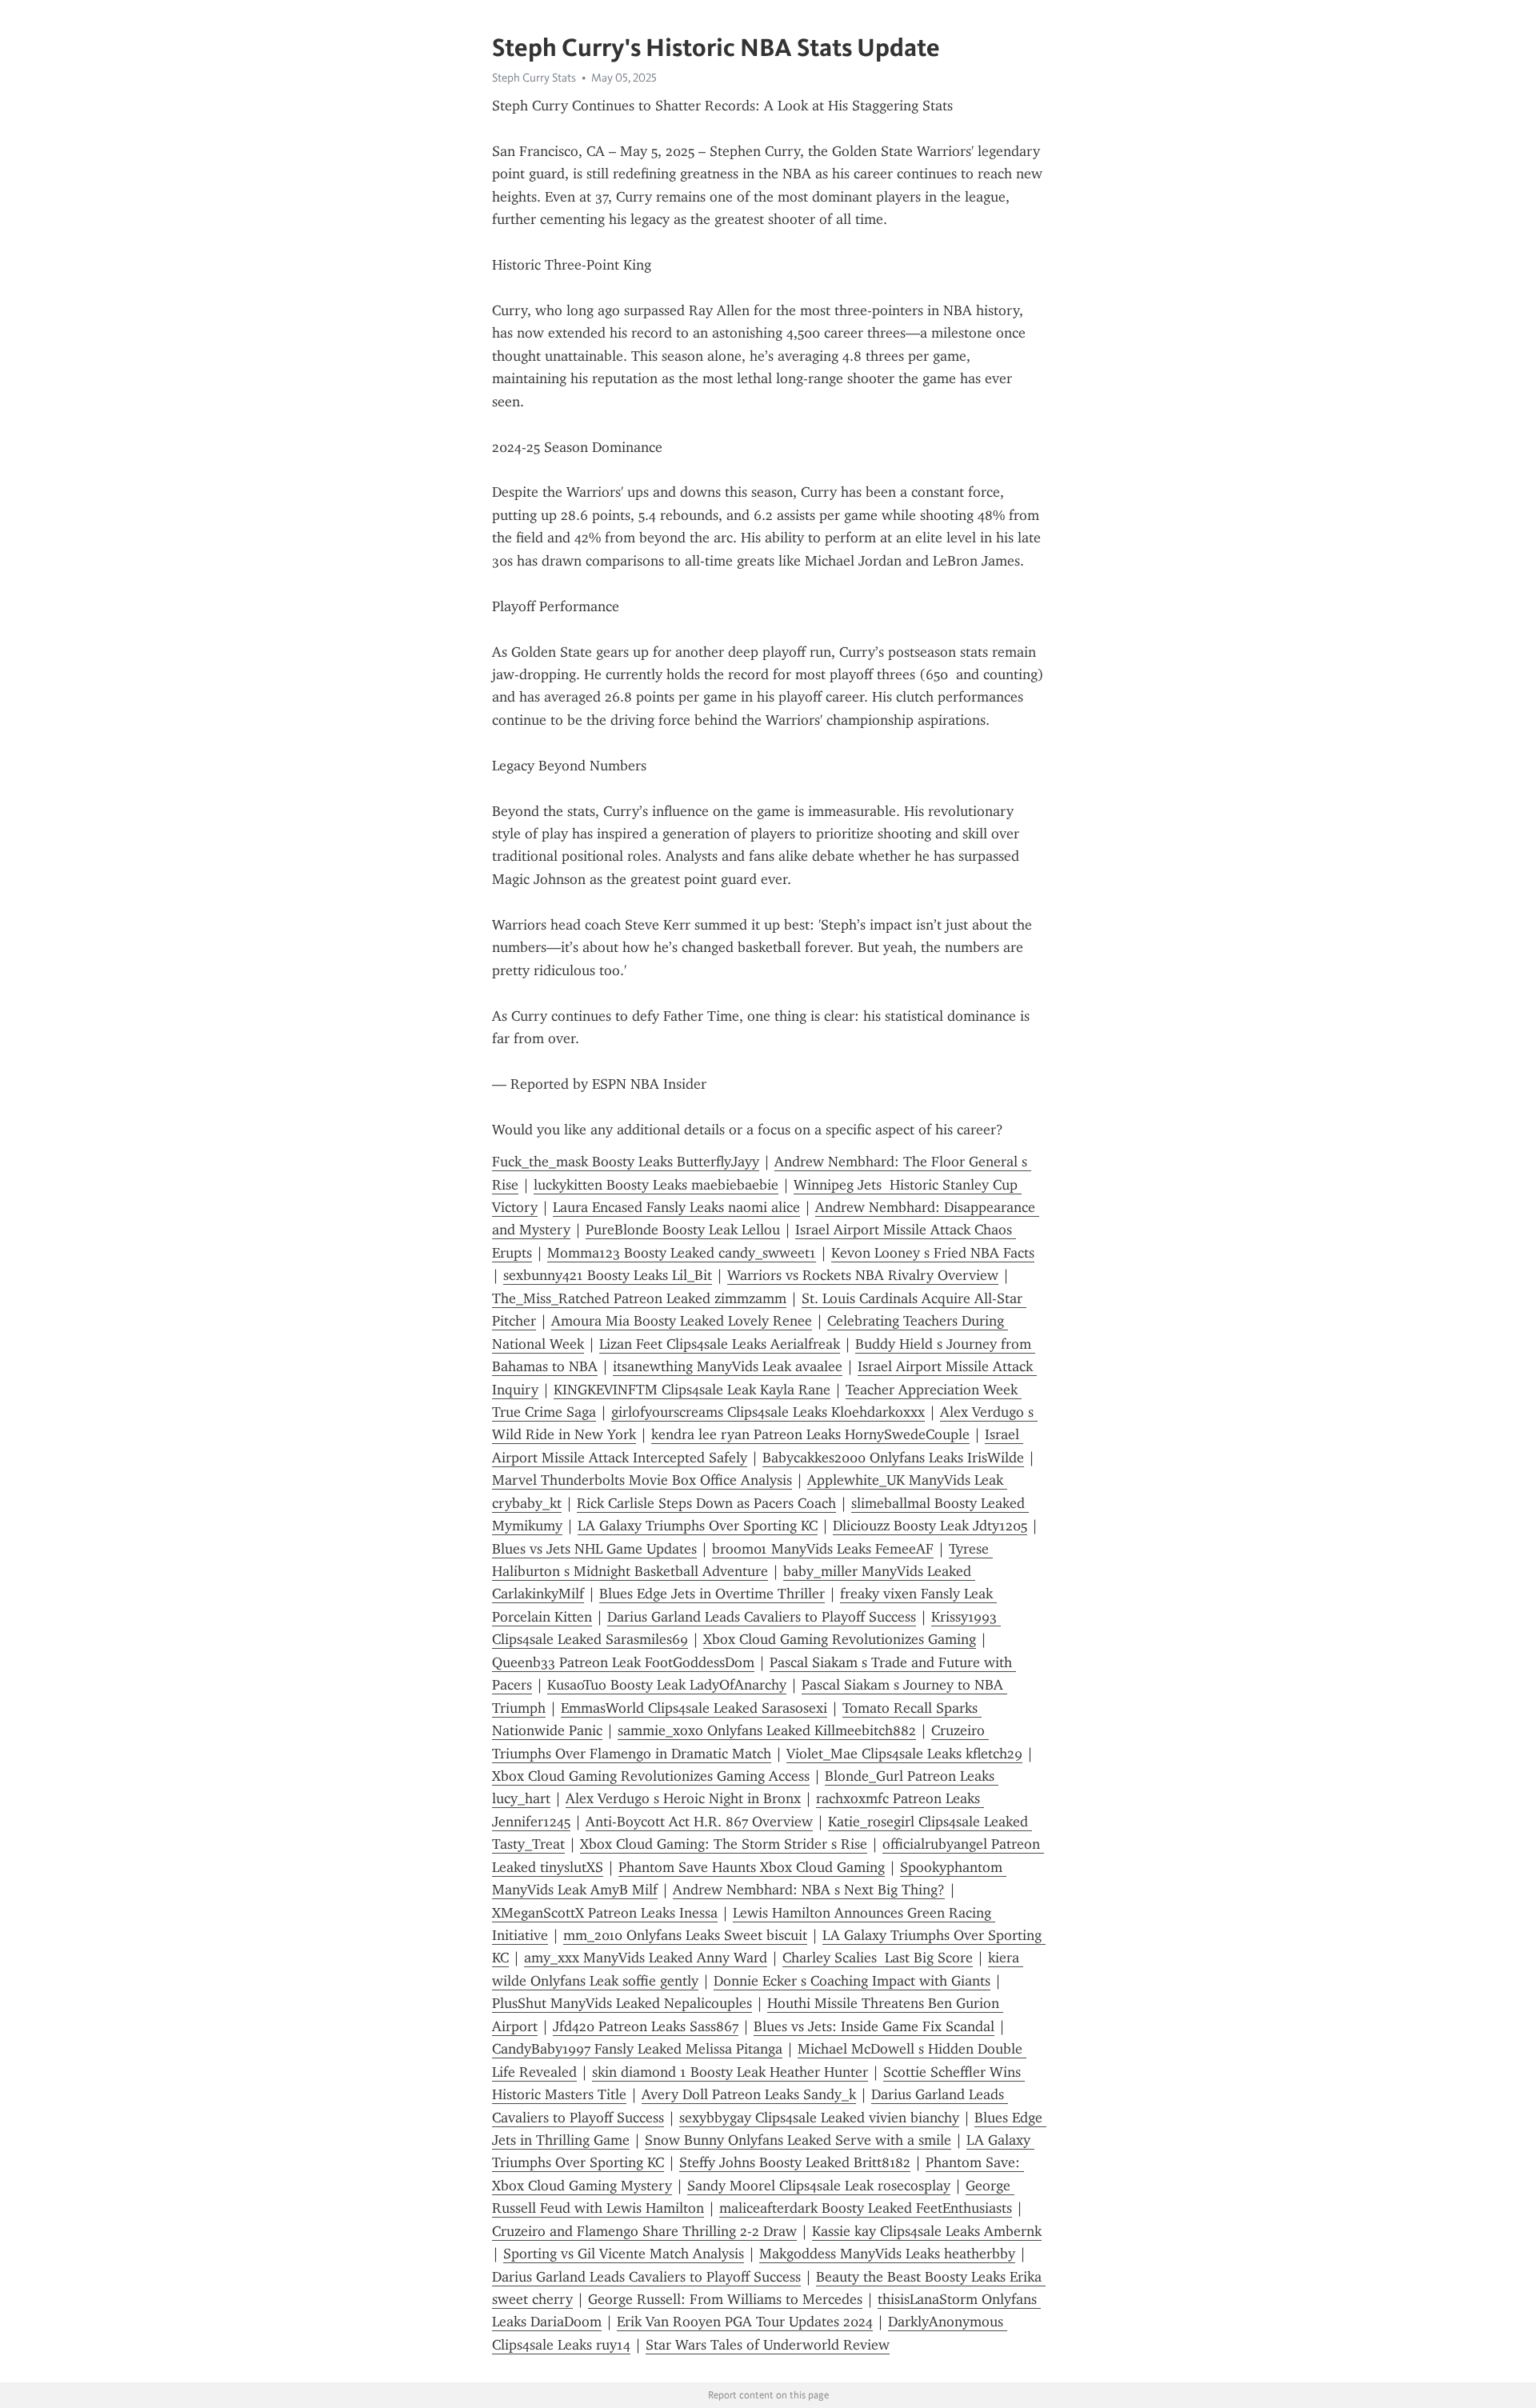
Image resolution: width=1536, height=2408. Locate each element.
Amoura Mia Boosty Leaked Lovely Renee (682, 1321)
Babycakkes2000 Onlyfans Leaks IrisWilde (893, 1458)
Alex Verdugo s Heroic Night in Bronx (683, 1798)
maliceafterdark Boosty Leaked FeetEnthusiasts (866, 2208)
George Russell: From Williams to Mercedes (725, 2299)
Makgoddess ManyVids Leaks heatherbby (887, 2254)
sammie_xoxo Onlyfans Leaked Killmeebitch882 (767, 1730)
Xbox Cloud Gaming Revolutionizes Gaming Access (651, 1776)
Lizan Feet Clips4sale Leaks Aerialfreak (720, 1344)
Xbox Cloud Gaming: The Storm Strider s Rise (724, 1844)
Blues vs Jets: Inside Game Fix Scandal (874, 2026)
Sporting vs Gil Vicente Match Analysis (624, 2254)
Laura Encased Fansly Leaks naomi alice (676, 1207)
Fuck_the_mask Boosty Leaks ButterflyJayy (626, 1162)
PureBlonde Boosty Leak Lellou (683, 1230)
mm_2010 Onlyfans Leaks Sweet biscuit (685, 1935)
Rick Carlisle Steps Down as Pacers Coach (706, 1503)
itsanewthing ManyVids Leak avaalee (728, 1366)
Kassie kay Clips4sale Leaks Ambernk (927, 2231)
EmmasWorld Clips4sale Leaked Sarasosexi (694, 1708)
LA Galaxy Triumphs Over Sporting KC (698, 1526)
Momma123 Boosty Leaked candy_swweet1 (682, 1253)
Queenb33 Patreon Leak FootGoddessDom (623, 1662)
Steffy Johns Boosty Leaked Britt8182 (795, 2162)
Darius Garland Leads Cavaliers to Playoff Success (762, 1617)
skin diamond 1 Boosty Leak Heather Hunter (730, 2072)
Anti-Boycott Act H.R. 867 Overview (699, 1822)
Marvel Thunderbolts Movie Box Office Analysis (642, 1480)
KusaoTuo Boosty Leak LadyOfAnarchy (667, 1685)
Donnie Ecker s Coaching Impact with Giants (852, 1981)
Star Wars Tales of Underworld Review (768, 2345)
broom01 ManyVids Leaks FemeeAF (823, 1549)
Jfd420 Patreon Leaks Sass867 (646, 2026)
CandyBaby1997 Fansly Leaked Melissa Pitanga (637, 2049)
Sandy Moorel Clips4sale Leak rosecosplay (819, 2186)
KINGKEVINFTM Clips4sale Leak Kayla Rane (692, 1390)
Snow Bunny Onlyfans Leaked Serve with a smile (798, 2140)
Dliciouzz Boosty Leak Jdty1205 (930, 1526)
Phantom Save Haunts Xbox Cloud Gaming (752, 1867)
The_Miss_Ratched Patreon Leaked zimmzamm (639, 1298)
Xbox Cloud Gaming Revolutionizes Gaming (840, 1639)
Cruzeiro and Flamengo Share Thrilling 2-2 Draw (644, 2231)
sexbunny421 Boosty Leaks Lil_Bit (608, 1275)
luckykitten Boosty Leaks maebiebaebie (656, 1185)
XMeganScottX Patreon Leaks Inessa (605, 1913)
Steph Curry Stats (534, 78)
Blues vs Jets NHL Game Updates (594, 1549)
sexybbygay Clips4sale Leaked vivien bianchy (819, 2118)
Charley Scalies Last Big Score (878, 1958)
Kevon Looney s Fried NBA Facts (933, 1253)
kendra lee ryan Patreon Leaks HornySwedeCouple (810, 1434)
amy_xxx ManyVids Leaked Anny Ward (646, 1958)
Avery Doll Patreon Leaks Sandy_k (749, 2094)
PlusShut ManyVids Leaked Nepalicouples (622, 2003)
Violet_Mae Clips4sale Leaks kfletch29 (904, 1754)
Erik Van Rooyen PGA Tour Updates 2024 (745, 2322)
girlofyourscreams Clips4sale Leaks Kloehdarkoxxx (768, 1412)
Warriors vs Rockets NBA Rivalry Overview (863, 1275)
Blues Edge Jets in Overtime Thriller (712, 1594)
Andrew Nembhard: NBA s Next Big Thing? (809, 1890)
